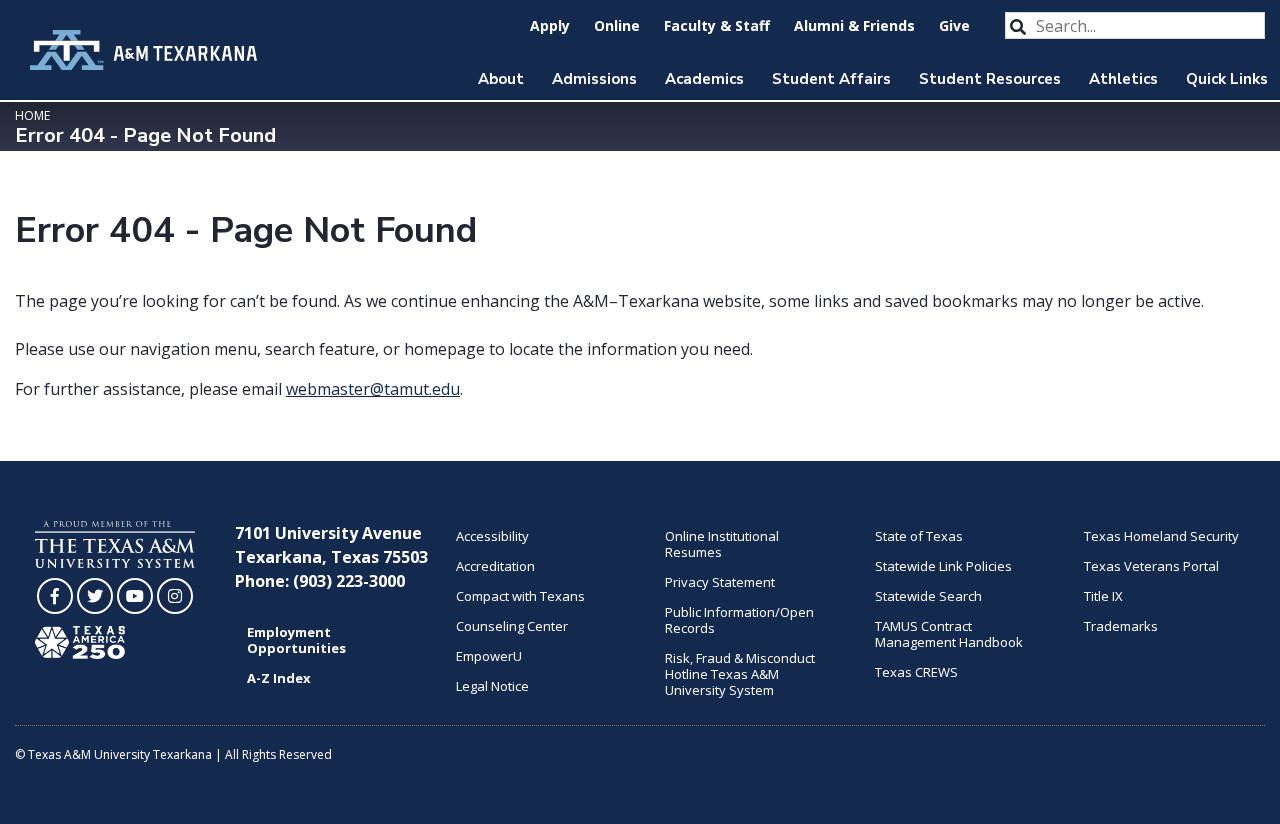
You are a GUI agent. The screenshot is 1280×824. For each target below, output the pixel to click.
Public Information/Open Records (739, 620)
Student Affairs (831, 79)
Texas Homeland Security (1161, 536)
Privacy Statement (720, 582)
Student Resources (990, 79)
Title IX (1103, 596)
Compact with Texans (520, 596)
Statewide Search (928, 596)
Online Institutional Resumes (722, 544)
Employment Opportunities (296, 640)
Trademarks (1121, 626)
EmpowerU (489, 656)
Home (32, 115)
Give (954, 25)
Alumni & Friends (854, 25)
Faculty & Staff (717, 25)
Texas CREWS (916, 672)
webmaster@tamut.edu (373, 389)
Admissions (594, 79)
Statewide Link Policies (943, 566)
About (501, 79)
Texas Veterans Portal (1151, 566)
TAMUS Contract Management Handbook (949, 634)
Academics (704, 79)
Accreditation (495, 566)
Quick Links (1227, 79)
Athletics (1123, 79)
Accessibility (492, 536)
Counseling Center (512, 626)
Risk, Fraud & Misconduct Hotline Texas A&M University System (740, 674)
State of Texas (919, 536)
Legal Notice (492, 686)
